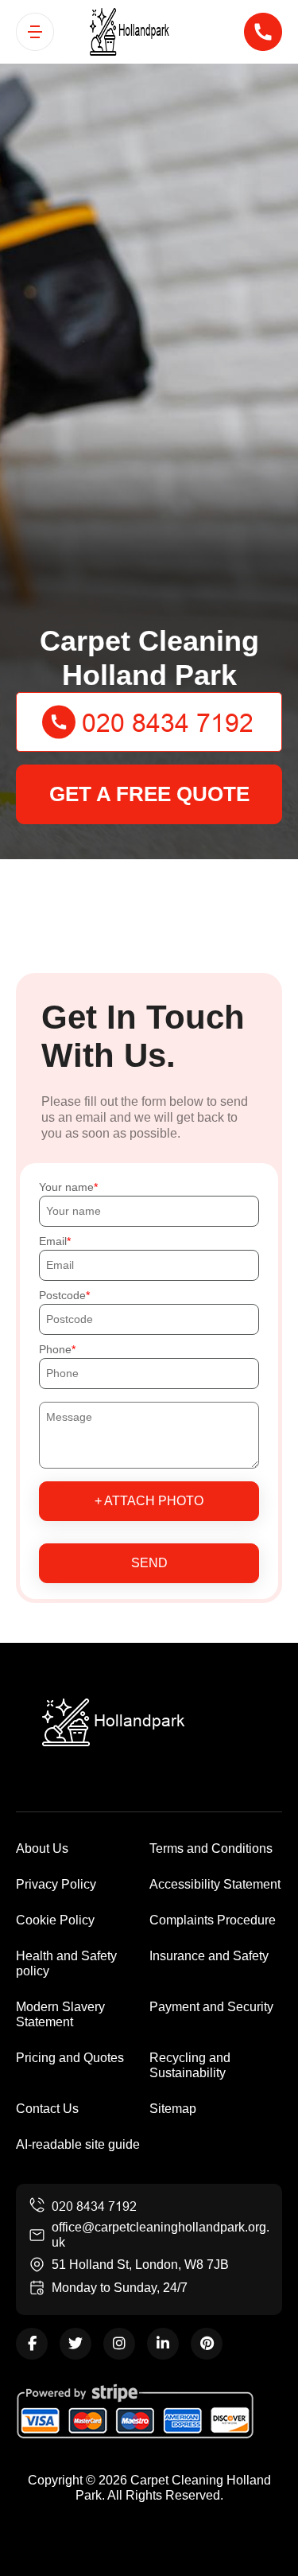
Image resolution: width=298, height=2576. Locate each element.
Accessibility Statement (215, 1884)
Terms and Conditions (211, 1848)
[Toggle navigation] (35, 32)
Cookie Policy (55, 1920)
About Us (42, 1848)
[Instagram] (119, 2344)
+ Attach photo (149, 1501)
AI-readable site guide (78, 2144)
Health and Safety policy (66, 1963)
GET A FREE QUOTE (149, 794)
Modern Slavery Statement (60, 2014)
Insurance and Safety (209, 1956)
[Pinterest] (207, 2344)
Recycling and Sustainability (190, 2065)
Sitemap (173, 2109)
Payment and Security (211, 2007)
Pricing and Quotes (70, 2058)
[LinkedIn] (163, 2344)
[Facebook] (32, 2344)
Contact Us (47, 2109)
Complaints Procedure (213, 1920)
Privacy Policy (56, 1884)
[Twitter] (75, 2344)
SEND (149, 1563)
